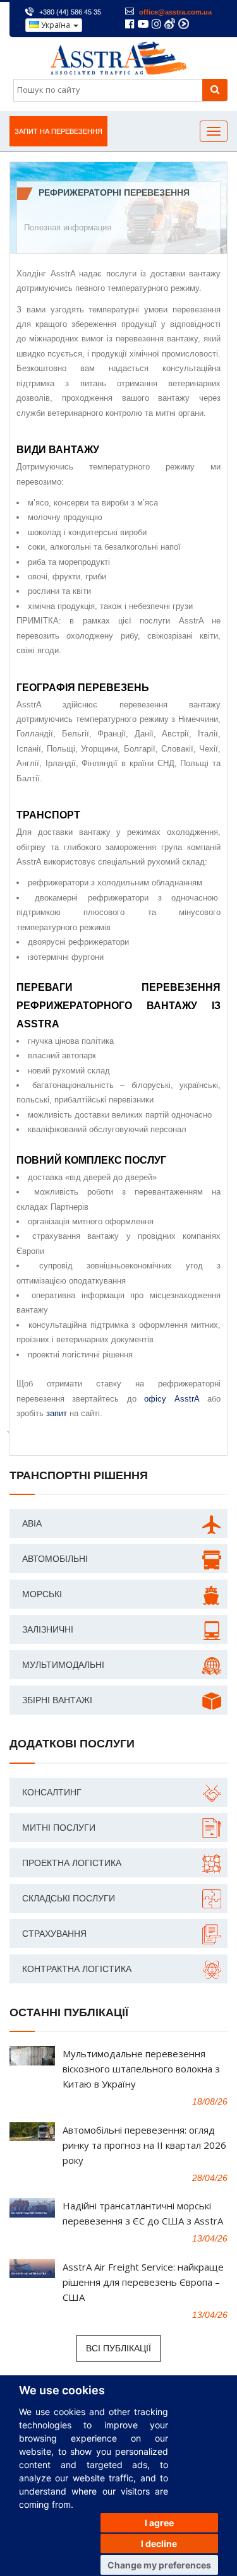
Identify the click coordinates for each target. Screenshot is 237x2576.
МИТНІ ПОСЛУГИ (59, 1828)
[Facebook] (130, 25)
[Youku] (184, 24)
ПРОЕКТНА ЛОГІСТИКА (72, 1863)
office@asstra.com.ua (175, 12)
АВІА (32, 1523)
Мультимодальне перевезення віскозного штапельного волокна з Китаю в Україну (141, 2069)
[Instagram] (156, 25)
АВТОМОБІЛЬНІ (55, 1559)
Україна (56, 25)
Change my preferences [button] (159, 2565)
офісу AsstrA (172, 1399)
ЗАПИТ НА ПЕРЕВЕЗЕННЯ (58, 131)
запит (57, 1413)
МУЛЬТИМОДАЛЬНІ (63, 1665)
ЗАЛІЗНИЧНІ (48, 1629)
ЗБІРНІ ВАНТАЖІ (57, 1700)
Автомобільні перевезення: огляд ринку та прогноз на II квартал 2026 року (144, 2145)
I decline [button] (159, 2544)
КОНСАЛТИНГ (52, 1792)
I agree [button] (159, 2523)
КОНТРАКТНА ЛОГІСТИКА (77, 1969)
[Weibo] (170, 24)
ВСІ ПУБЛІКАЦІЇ (118, 2348)
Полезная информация (68, 227)
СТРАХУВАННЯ (54, 1934)
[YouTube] (143, 25)
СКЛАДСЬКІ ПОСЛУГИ (69, 1898)
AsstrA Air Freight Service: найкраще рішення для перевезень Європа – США (143, 2282)
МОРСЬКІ (42, 1594)
